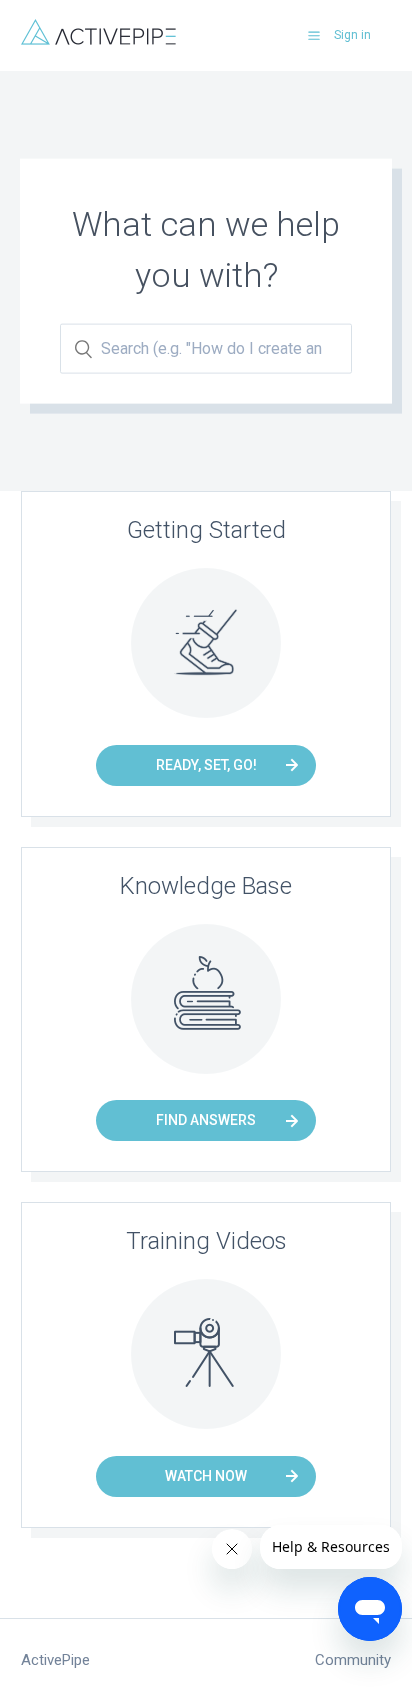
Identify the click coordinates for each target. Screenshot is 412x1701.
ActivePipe (55, 1660)
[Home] (98, 40)
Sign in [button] (352, 35)
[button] (314, 35)
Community (353, 1660)
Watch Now (206, 1476)
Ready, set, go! (206, 765)
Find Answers (206, 1120)
